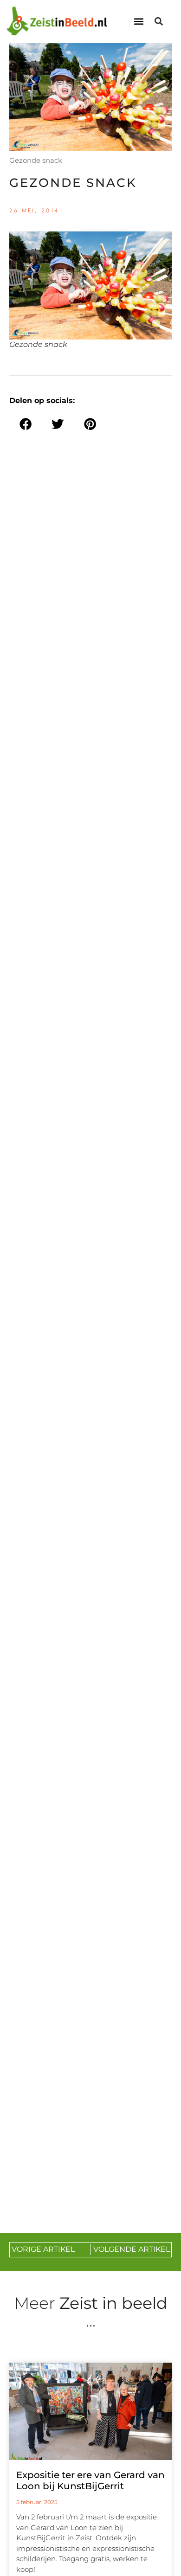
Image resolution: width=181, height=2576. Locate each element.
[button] (139, 22)
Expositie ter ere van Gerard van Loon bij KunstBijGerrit (90, 2480)
